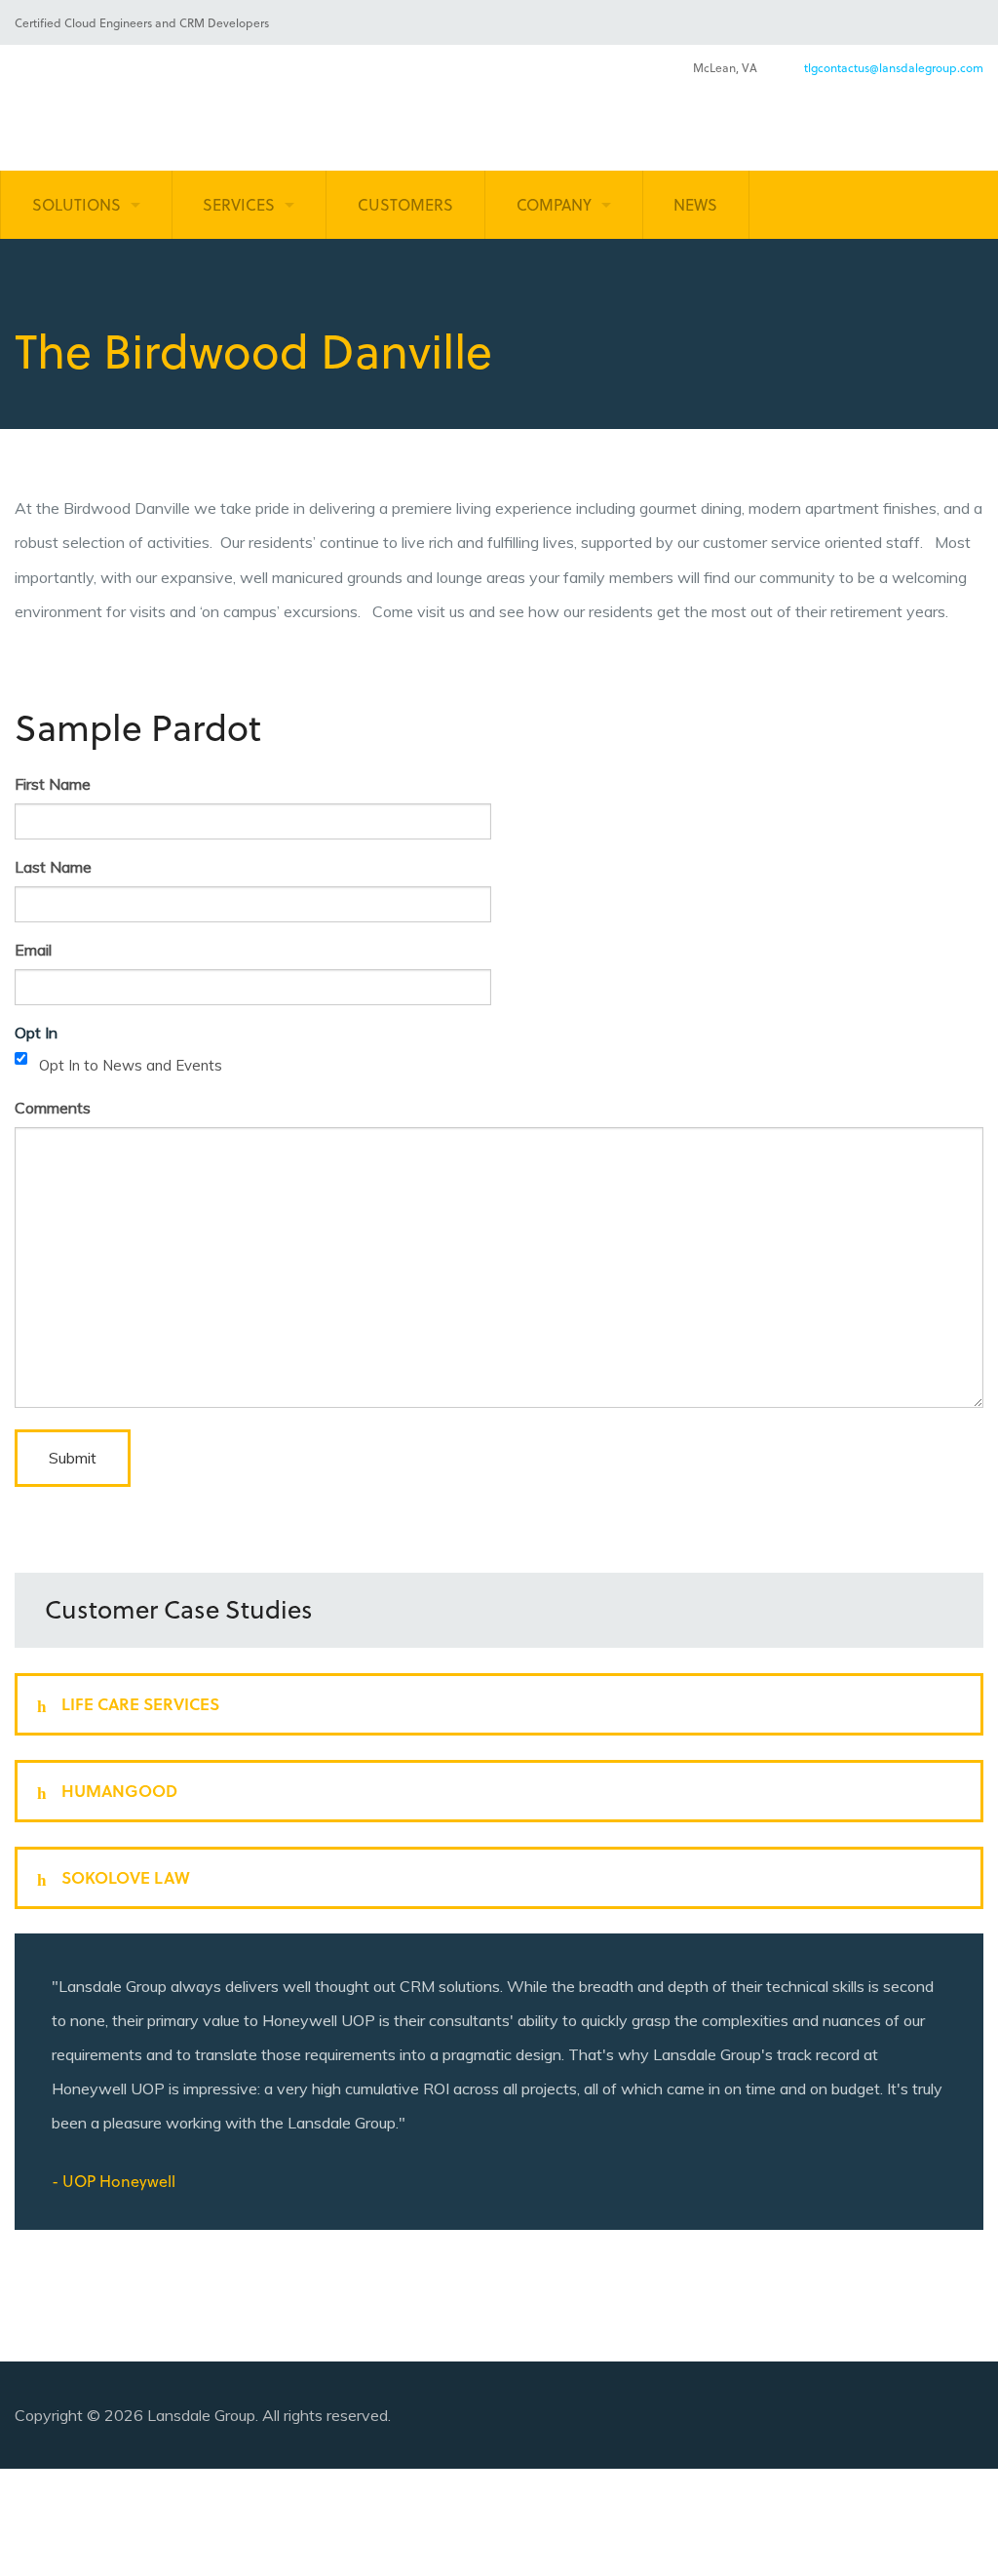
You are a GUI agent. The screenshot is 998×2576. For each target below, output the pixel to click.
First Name (53, 784)
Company (554, 204)
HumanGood (112, 1791)
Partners (761, 2522)
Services (239, 204)
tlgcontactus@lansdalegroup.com (894, 67)
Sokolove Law (118, 1877)
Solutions (77, 204)
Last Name (53, 867)
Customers (405, 204)
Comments (53, 1108)
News (695, 204)
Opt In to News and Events (131, 1065)
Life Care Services (133, 1704)
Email (33, 950)
